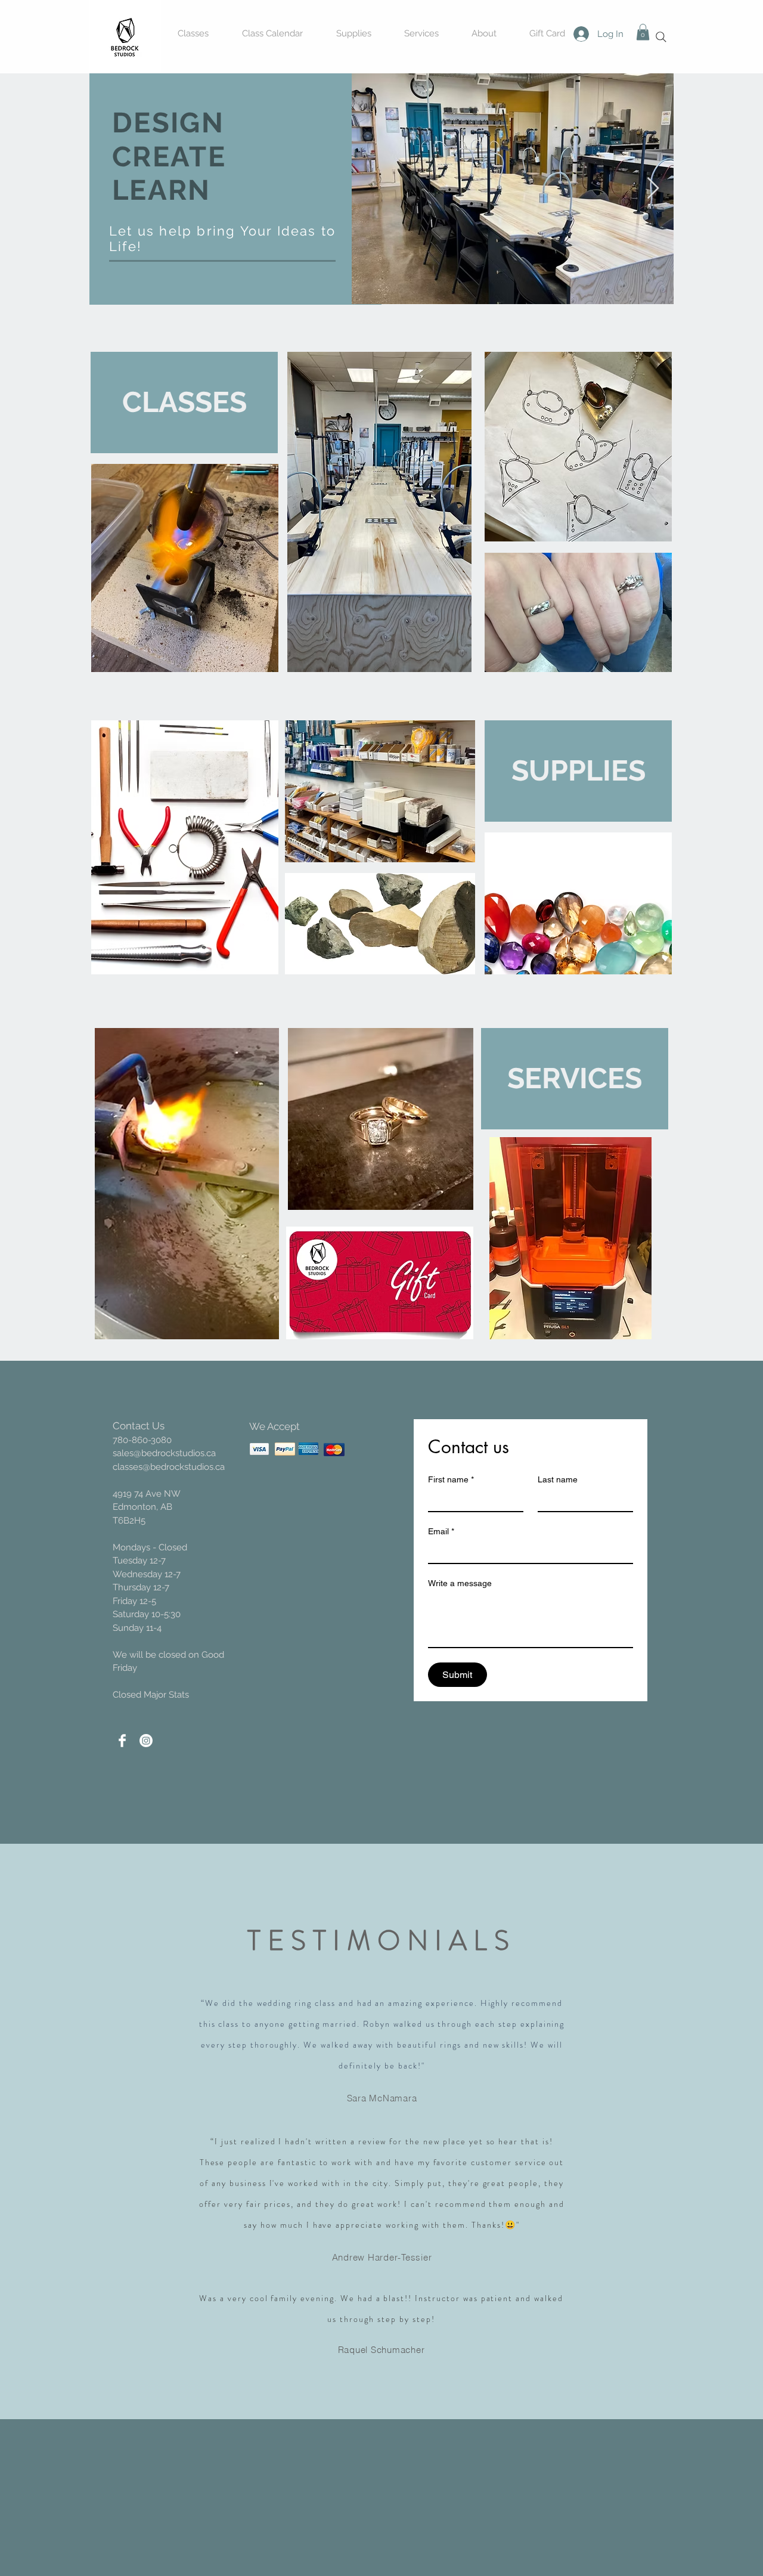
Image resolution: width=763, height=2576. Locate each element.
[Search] (661, 37)
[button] (643, 32)
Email (441, 1531)
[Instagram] (146, 1741)
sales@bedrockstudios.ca (164, 1453)
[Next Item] (653, 189)
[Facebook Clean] (122, 1741)
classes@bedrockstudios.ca (169, 1467)
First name (451, 1479)
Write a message (460, 1583)
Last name (558, 1479)
